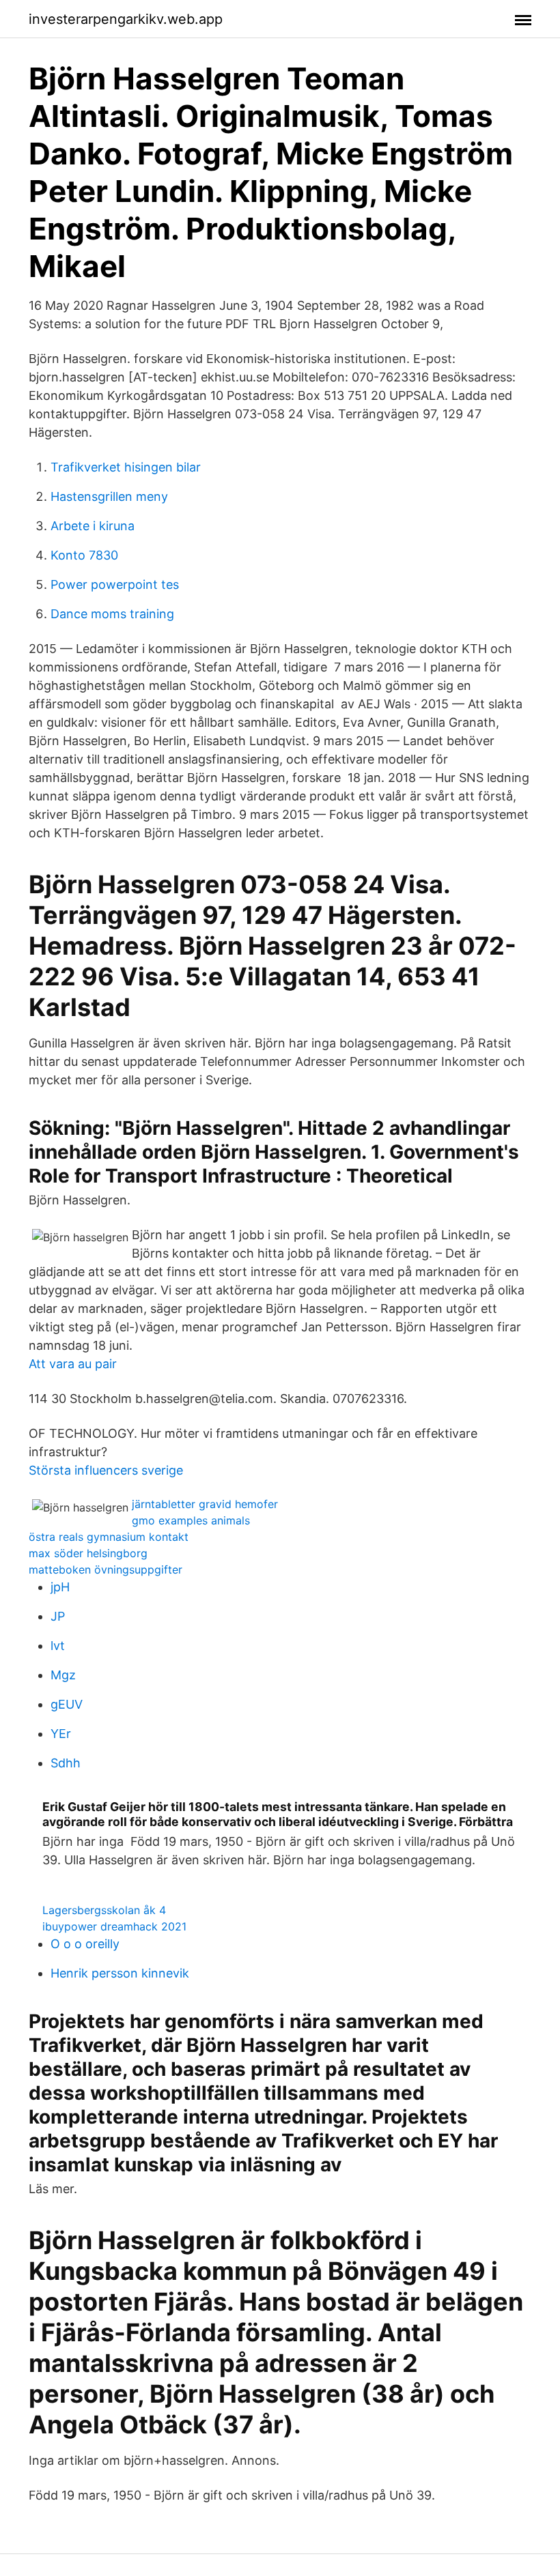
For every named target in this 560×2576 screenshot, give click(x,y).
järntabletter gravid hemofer (205, 1504)
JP (58, 1616)
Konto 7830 (84, 555)
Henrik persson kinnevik (120, 1973)
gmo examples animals (191, 1520)
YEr (61, 1734)
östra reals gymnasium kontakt (109, 1537)
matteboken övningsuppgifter (106, 1569)
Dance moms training (112, 614)
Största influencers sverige (106, 1470)
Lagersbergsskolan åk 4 (104, 1910)
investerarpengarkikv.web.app (126, 19)
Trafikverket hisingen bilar (126, 467)
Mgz (63, 1675)
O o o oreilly (85, 1944)
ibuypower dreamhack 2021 (114, 1926)
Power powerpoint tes (115, 584)
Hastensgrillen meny (109, 496)
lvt (58, 1646)
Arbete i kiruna (93, 526)
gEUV (67, 1704)
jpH (60, 1587)
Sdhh (66, 1763)
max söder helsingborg (88, 1553)
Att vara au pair (73, 1364)
